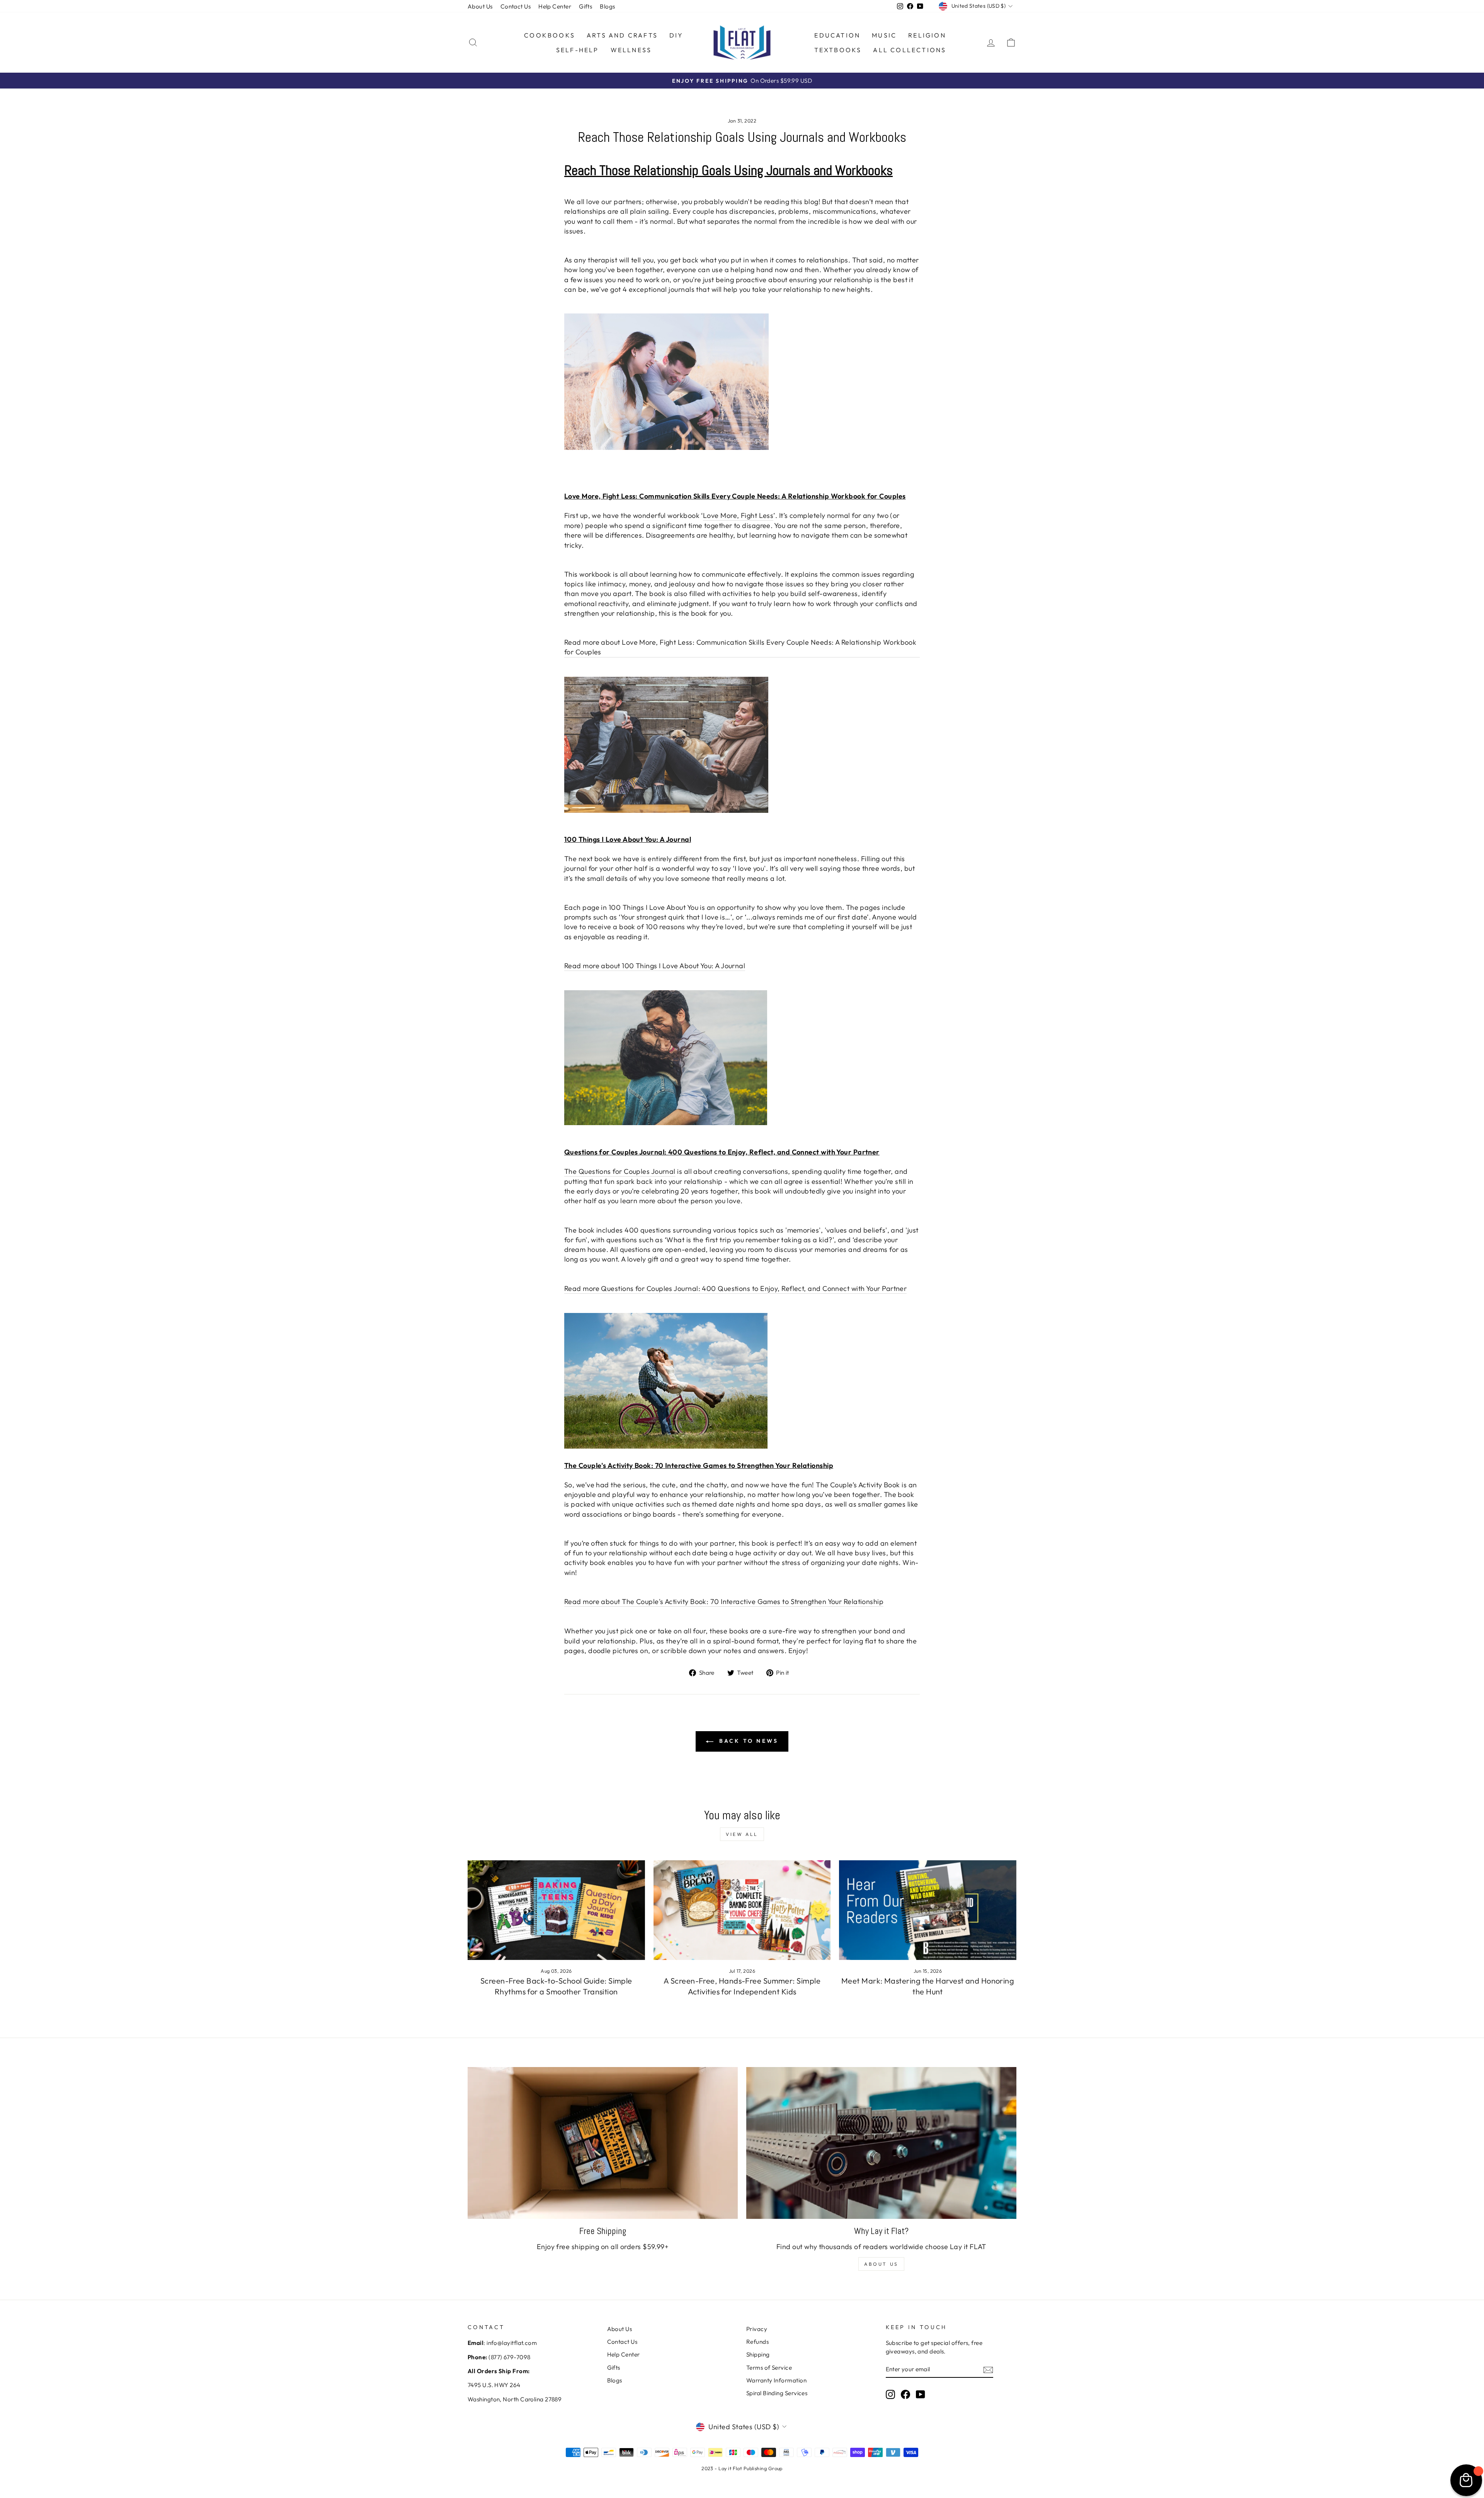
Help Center (555, 6)
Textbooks (838, 50)
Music (884, 35)
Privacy (757, 2329)
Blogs (607, 6)
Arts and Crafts (622, 35)
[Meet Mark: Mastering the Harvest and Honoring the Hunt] (928, 1910)
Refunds (757, 2342)
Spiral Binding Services (777, 2393)
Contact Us (516, 6)
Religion (927, 35)
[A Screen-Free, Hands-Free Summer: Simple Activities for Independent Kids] (742, 1910)
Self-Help (578, 50)
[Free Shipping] (603, 2143)
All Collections (910, 50)
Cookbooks (550, 35)
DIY (676, 35)
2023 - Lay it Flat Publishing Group (742, 2468)
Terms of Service (769, 2368)
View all (742, 1834)
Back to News (748, 1741)
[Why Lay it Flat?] (881, 2143)
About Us (480, 6)
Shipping (758, 2354)
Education (837, 35)
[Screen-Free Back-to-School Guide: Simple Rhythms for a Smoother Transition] (556, 1910)
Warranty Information (776, 2380)
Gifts (585, 6)
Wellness (631, 50)
